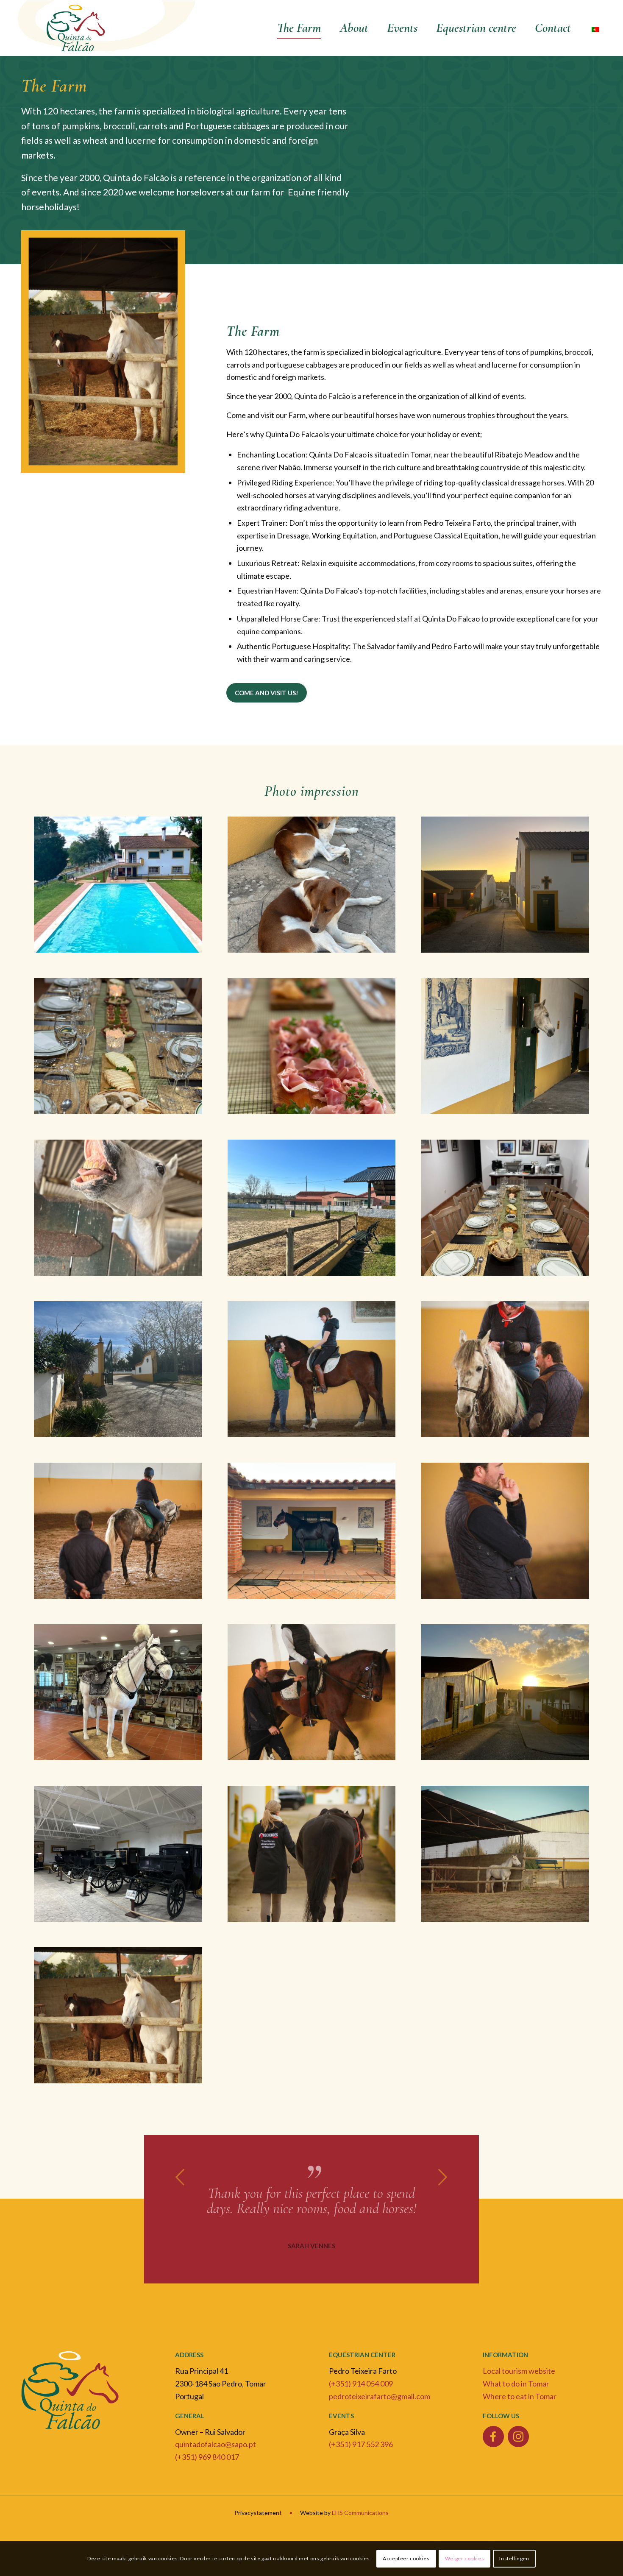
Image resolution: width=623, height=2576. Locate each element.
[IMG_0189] (312, 1046)
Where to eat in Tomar (520, 2412)
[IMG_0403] (118, 1369)
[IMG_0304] (312, 1208)
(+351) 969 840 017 (207, 2472)
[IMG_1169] (312, 1854)
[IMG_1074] (505, 1692)
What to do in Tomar (516, 2399)
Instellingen (514, 2558)
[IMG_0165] (118, 1046)
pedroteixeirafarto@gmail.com (380, 2412)
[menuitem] (299, 28)
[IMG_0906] (505, 1531)
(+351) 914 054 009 (361, 2399)
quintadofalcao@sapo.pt (216, 2459)
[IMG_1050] (118, 1692)
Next (443, 2177)
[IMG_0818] (505, 1369)
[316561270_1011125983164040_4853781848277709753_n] (118, 885)
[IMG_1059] (312, 1692)
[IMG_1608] (505, 1854)
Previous (180, 2177)
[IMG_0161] (505, 885)
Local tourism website (519, 2386)
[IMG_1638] (118, 2015)
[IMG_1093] (118, 1854)
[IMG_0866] (118, 1531)
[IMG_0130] (312, 885)
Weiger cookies (464, 2558)
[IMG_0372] (505, 1208)
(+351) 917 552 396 (361, 2459)
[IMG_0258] (505, 1046)
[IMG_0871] (312, 1531)
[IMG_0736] (312, 1369)
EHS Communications (360, 2528)
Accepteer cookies (406, 2558)
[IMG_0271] (118, 1208)
